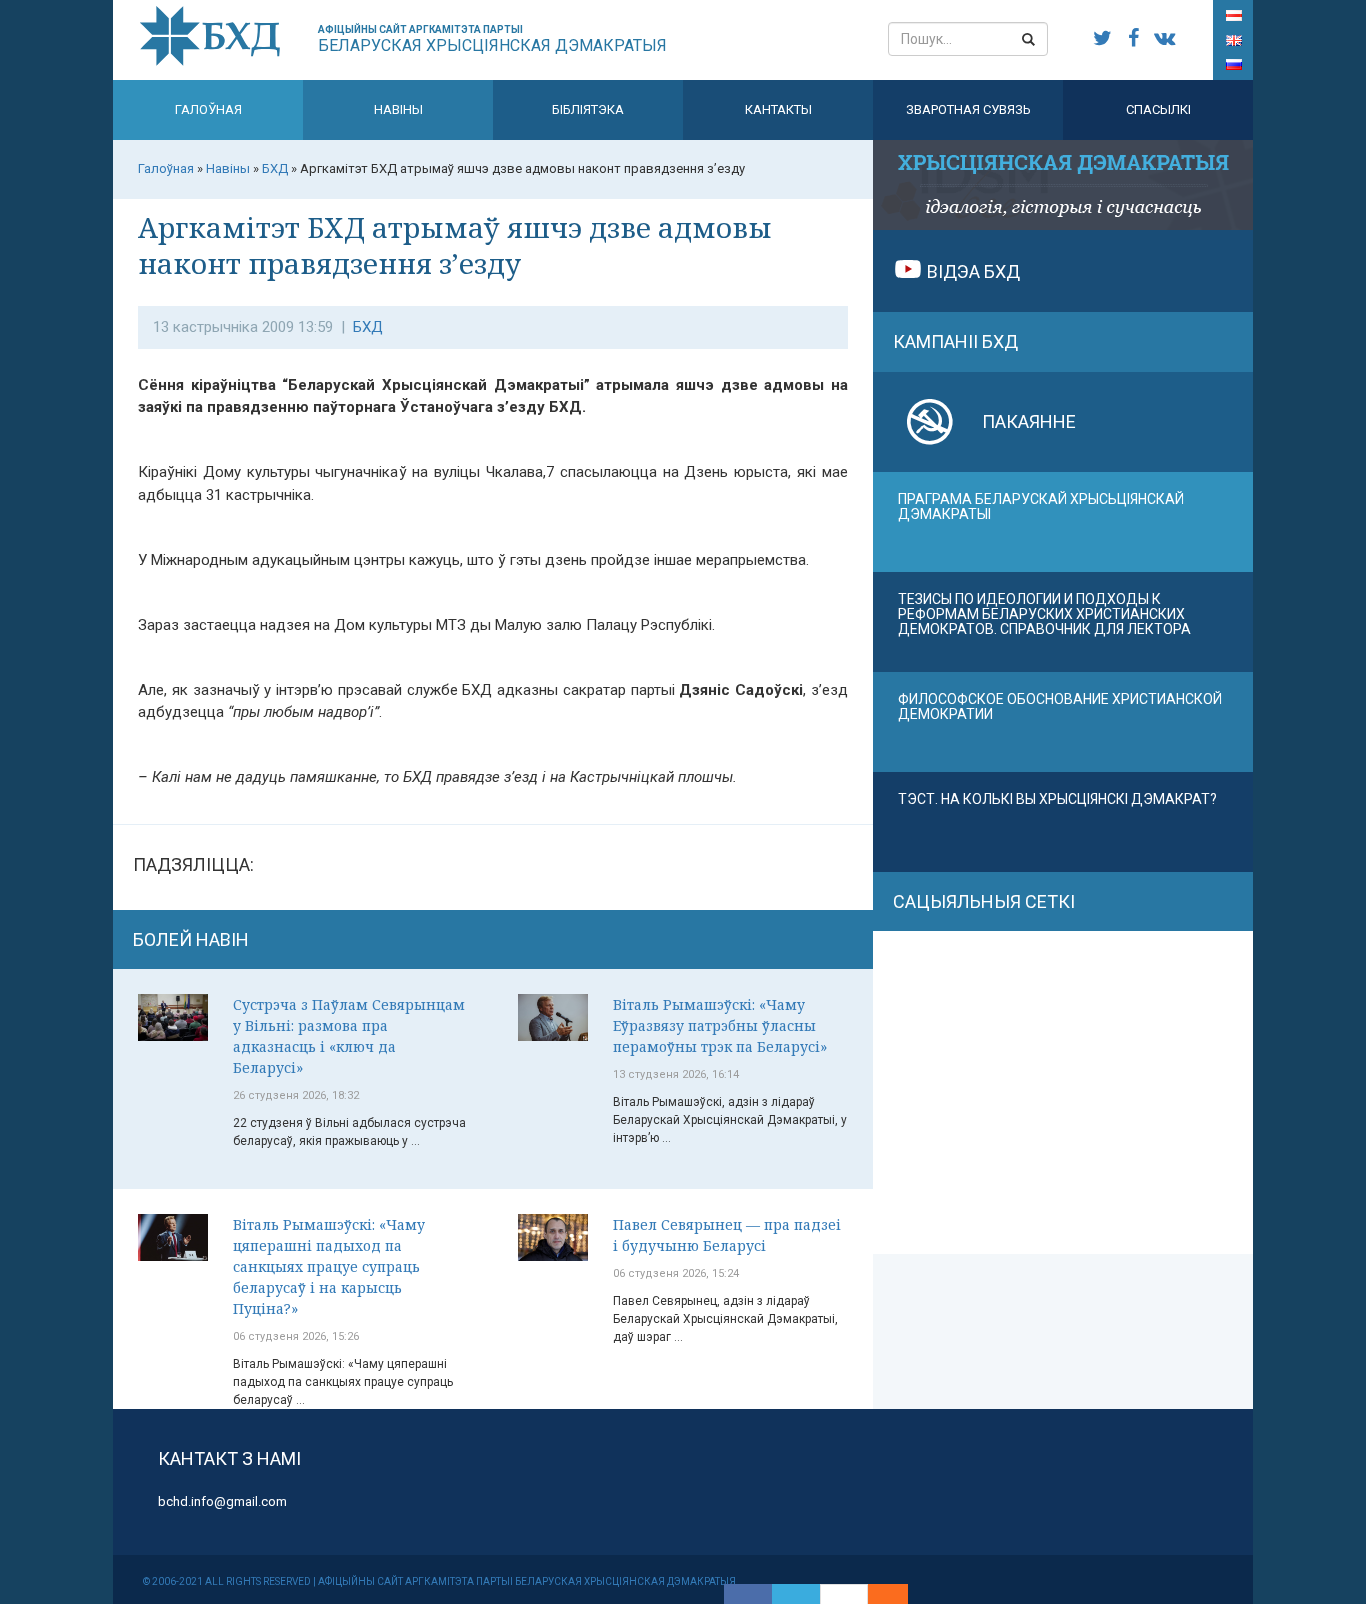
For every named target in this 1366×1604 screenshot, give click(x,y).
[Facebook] (748, 1594)
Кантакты (778, 109)
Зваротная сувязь (968, 109)
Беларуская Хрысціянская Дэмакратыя (492, 39)
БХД (368, 327)
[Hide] (898, 1594)
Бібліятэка (588, 109)
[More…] (878, 1594)
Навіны (398, 109)
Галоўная (208, 109)
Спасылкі (1158, 109)
